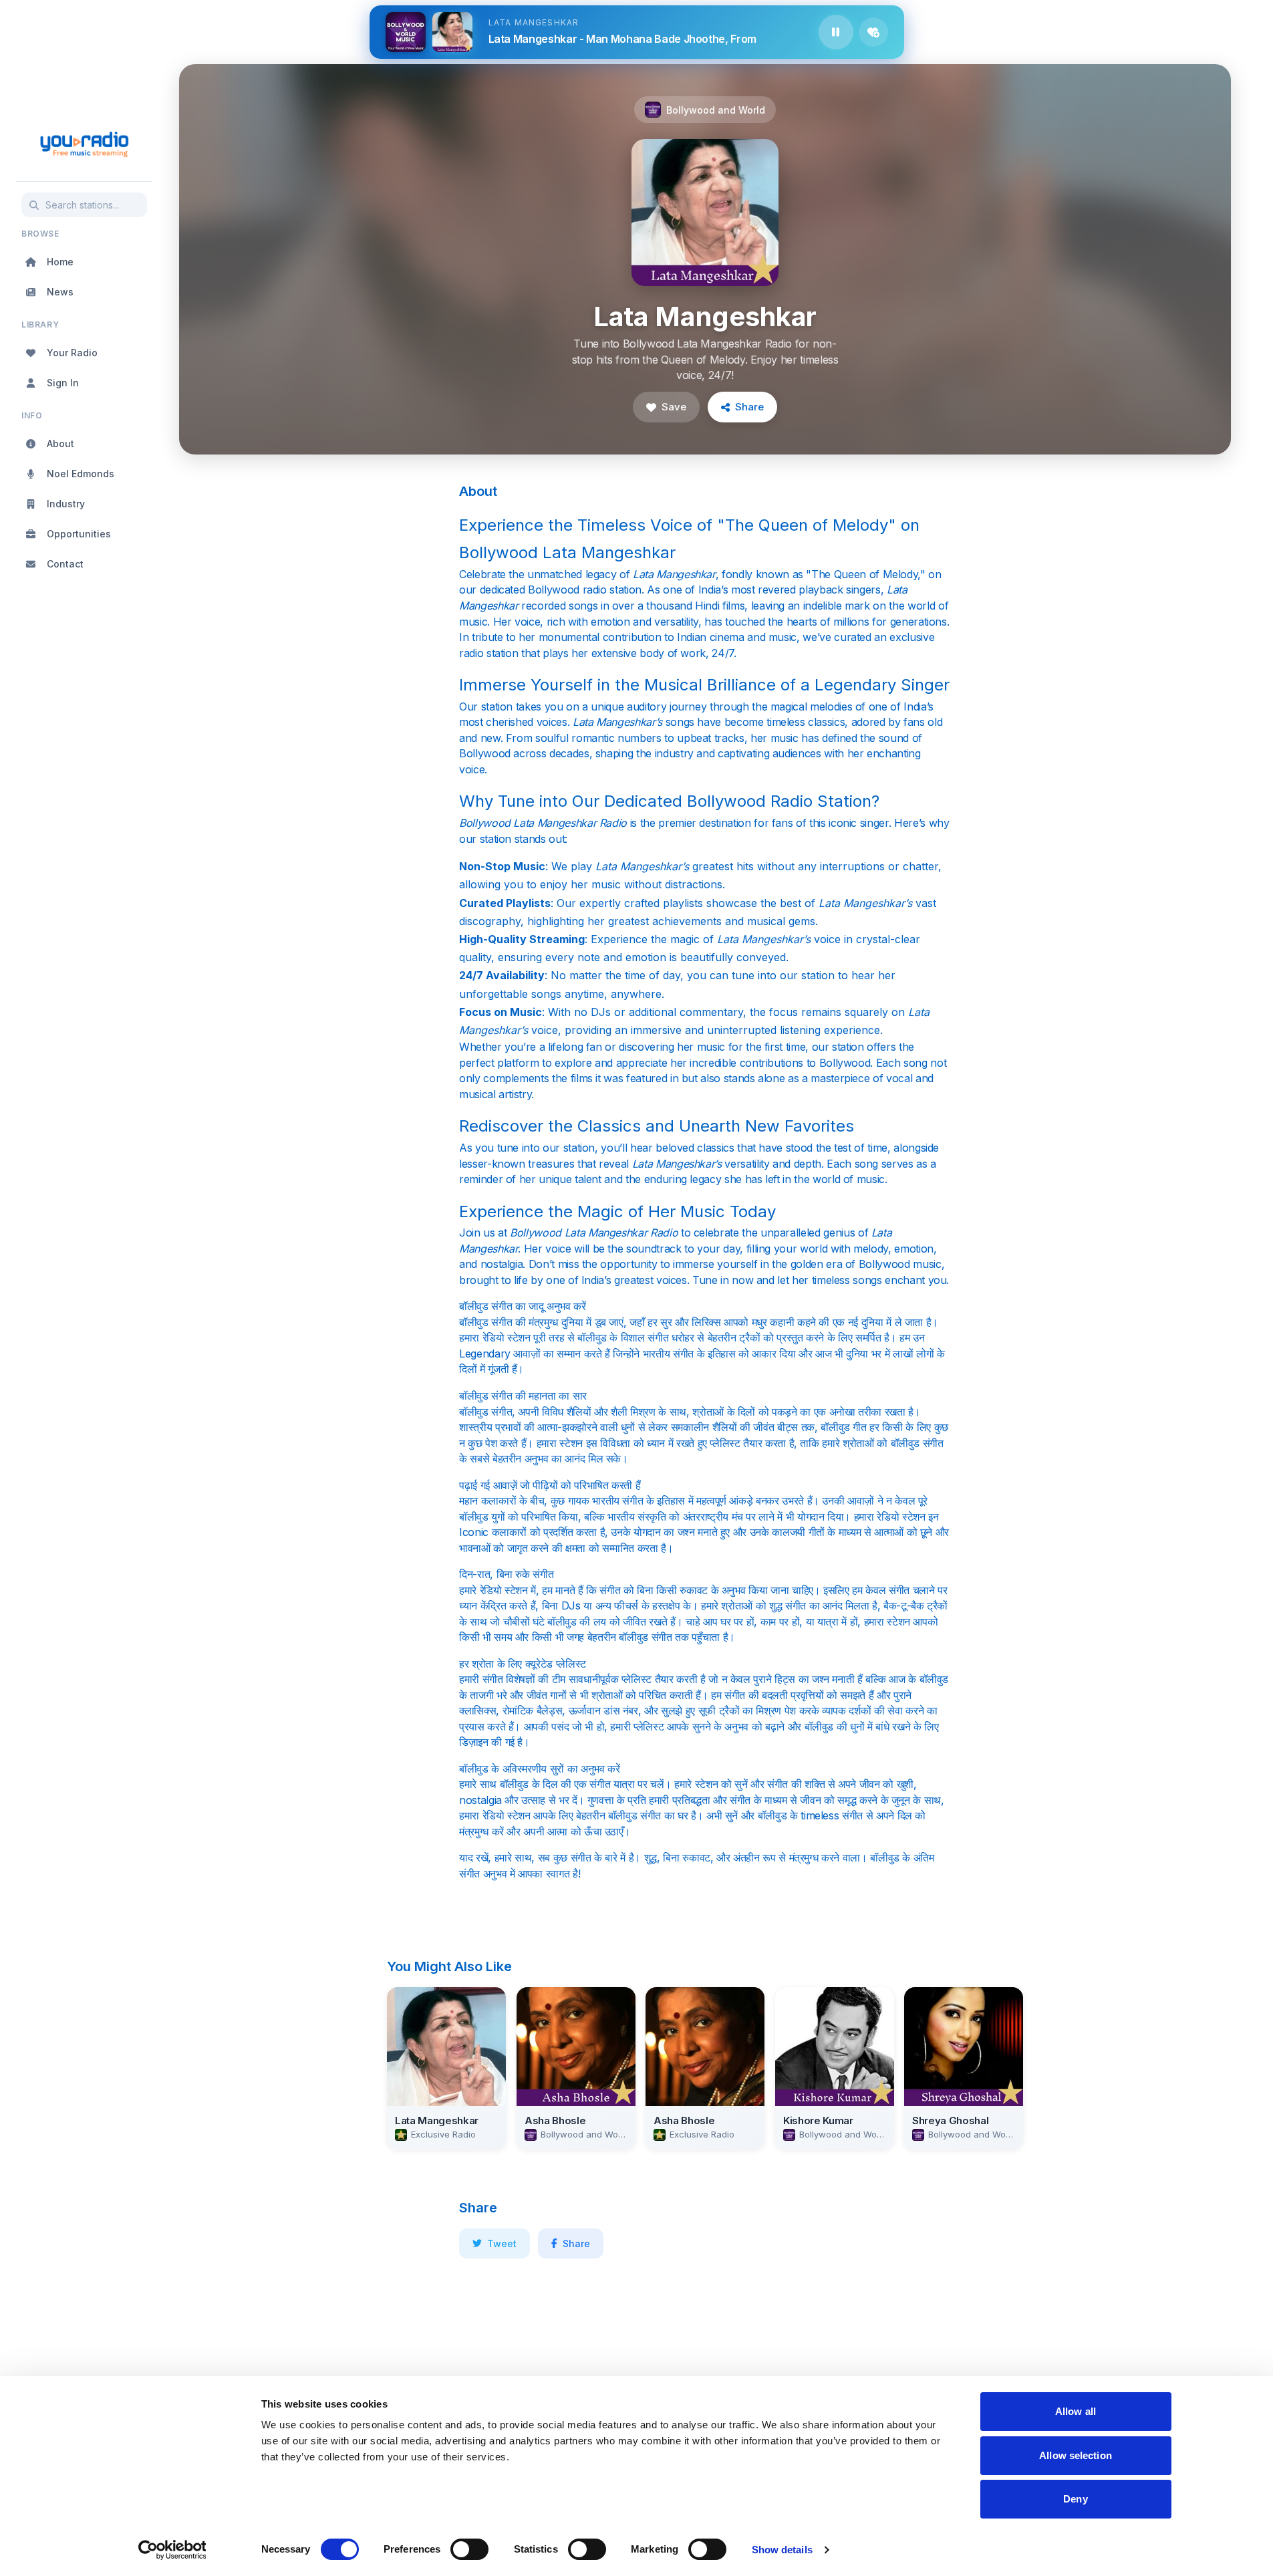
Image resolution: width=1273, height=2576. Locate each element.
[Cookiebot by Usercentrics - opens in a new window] (172, 2550)
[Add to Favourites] (873, 32)
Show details (782, 2550)
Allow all (1076, 2411)
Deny (1075, 2499)
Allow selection (1076, 2455)
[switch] (469, 2549)
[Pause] (836, 32)
